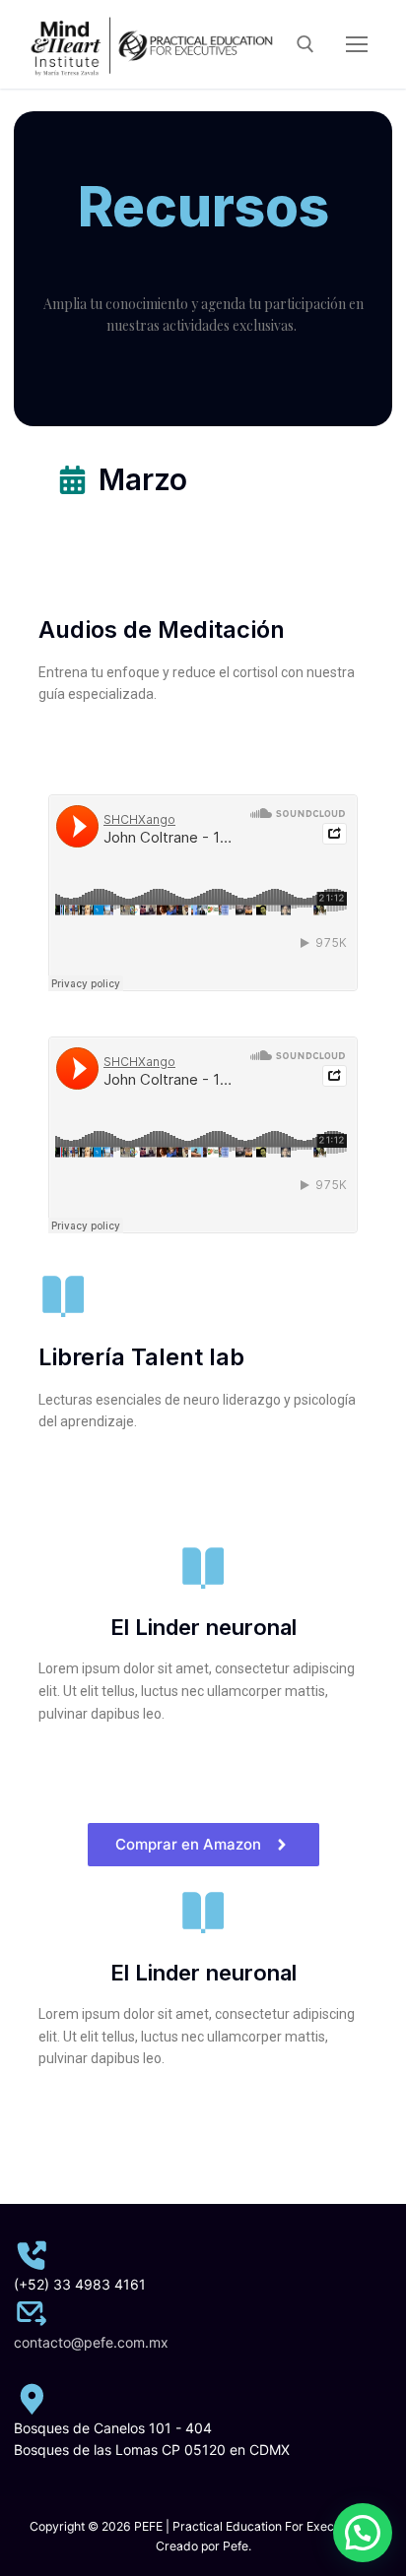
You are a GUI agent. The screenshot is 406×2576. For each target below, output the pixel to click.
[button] (363, 2533)
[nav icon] (357, 44)
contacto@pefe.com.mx (91, 2342)
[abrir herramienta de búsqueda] (305, 44)
